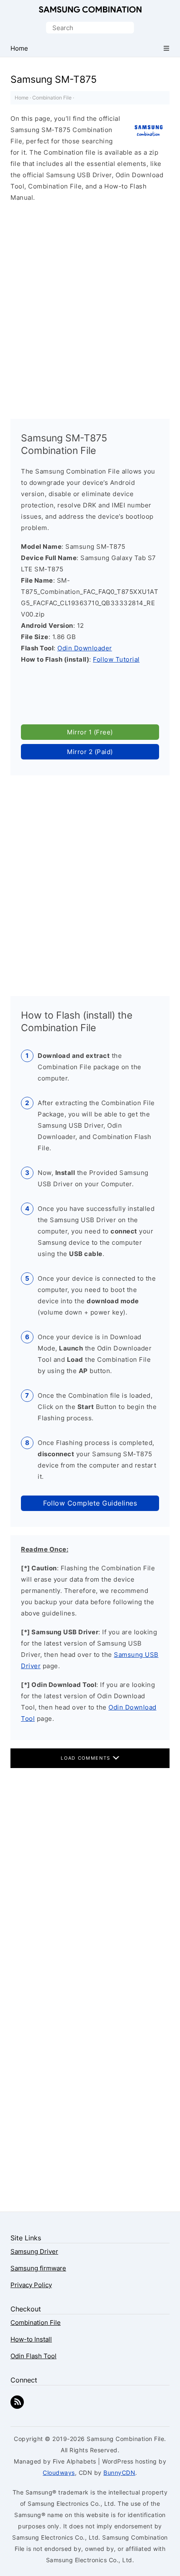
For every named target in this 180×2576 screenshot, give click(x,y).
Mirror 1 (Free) (90, 732)
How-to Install (31, 2339)
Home (22, 98)
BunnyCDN (119, 2473)
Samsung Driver (34, 2251)
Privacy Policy (31, 2285)
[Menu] (166, 48)
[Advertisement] (90, 307)
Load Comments (86, 1758)
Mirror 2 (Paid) (90, 752)
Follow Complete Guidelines (90, 1503)
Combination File (52, 98)
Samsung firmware (38, 2268)
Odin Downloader (85, 648)
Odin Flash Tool (33, 2356)
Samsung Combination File (90, 10)
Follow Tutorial (116, 659)
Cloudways (59, 2473)
